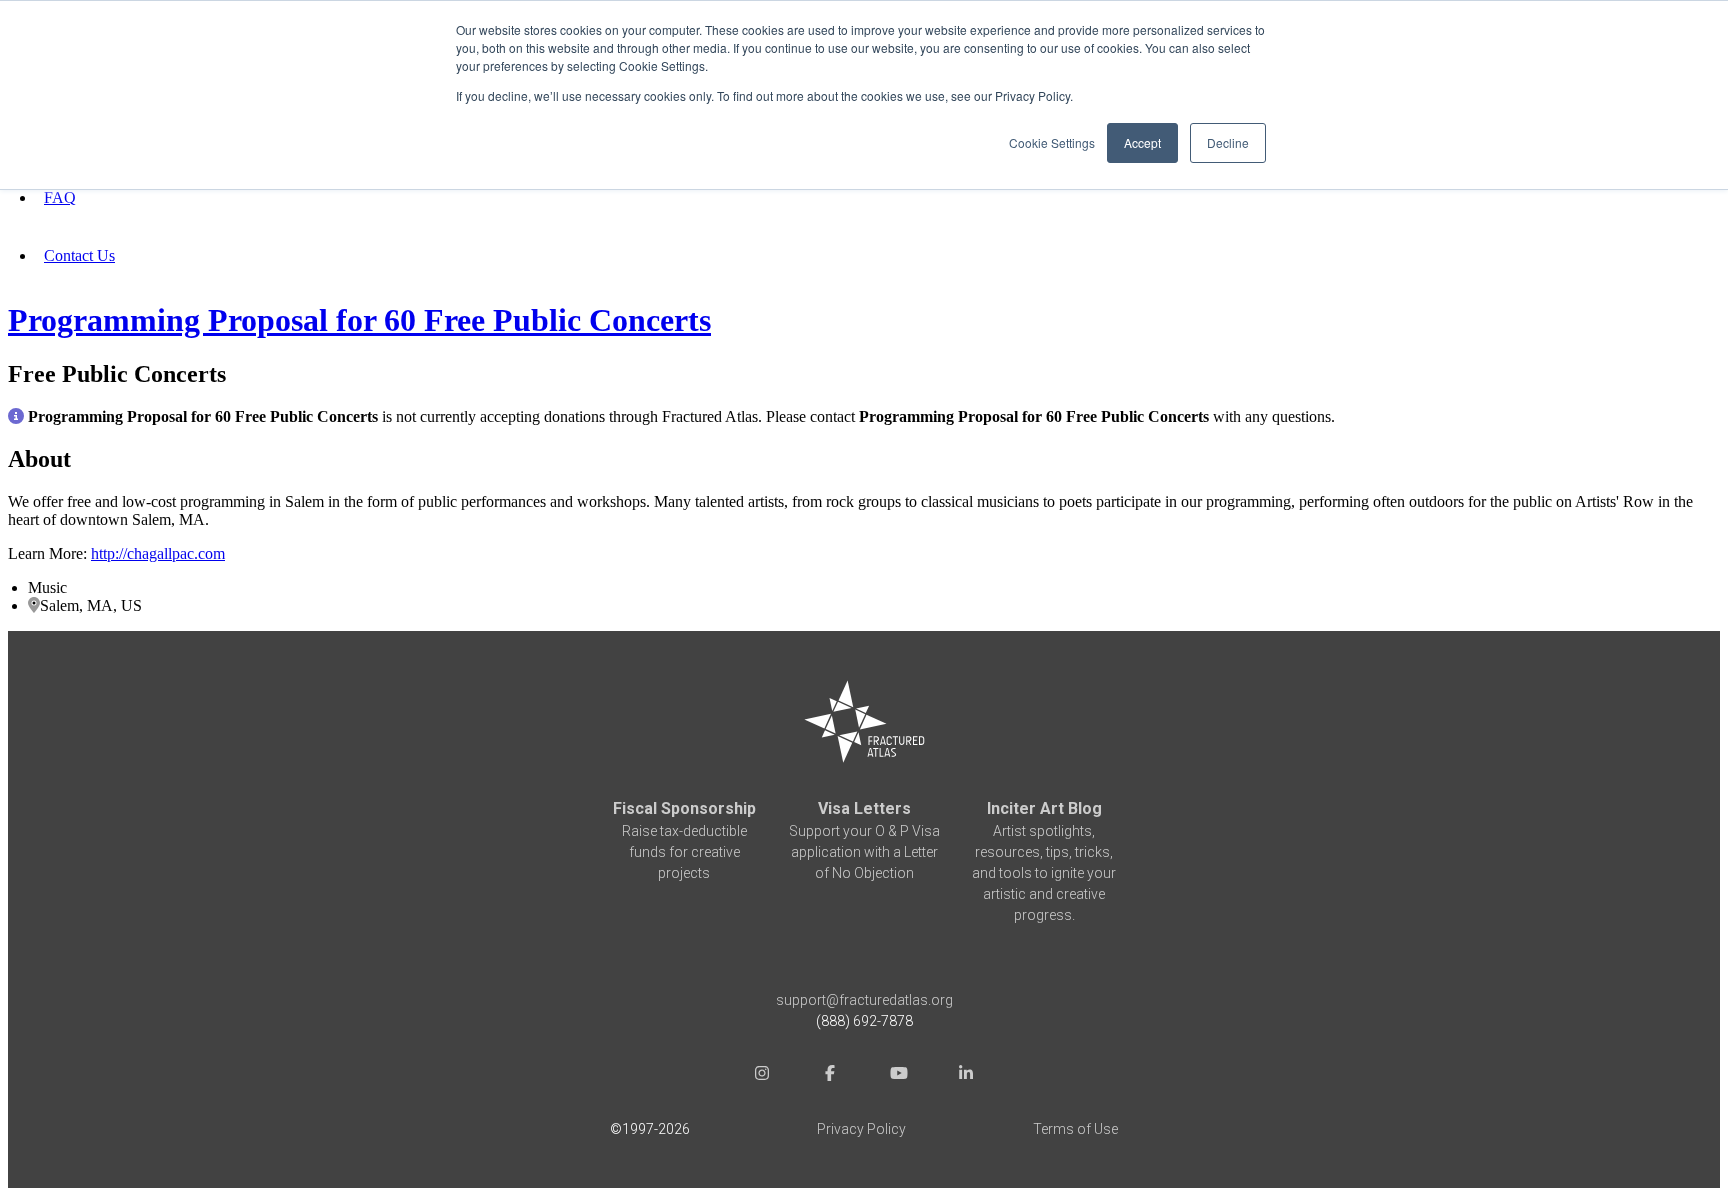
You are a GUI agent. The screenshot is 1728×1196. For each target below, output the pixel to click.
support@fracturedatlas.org (864, 1000)
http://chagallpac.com (158, 553)
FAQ (60, 197)
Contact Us (79, 255)
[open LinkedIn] (966, 1075)
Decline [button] (1228, 142)
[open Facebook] (830, 1075)
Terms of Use (1075, 1129)
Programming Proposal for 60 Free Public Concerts (359, 320)
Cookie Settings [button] (1052, 142)
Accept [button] (1142, 142)
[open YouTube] (898, 1075)
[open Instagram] (762, 1075)
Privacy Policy (861, 1129)
